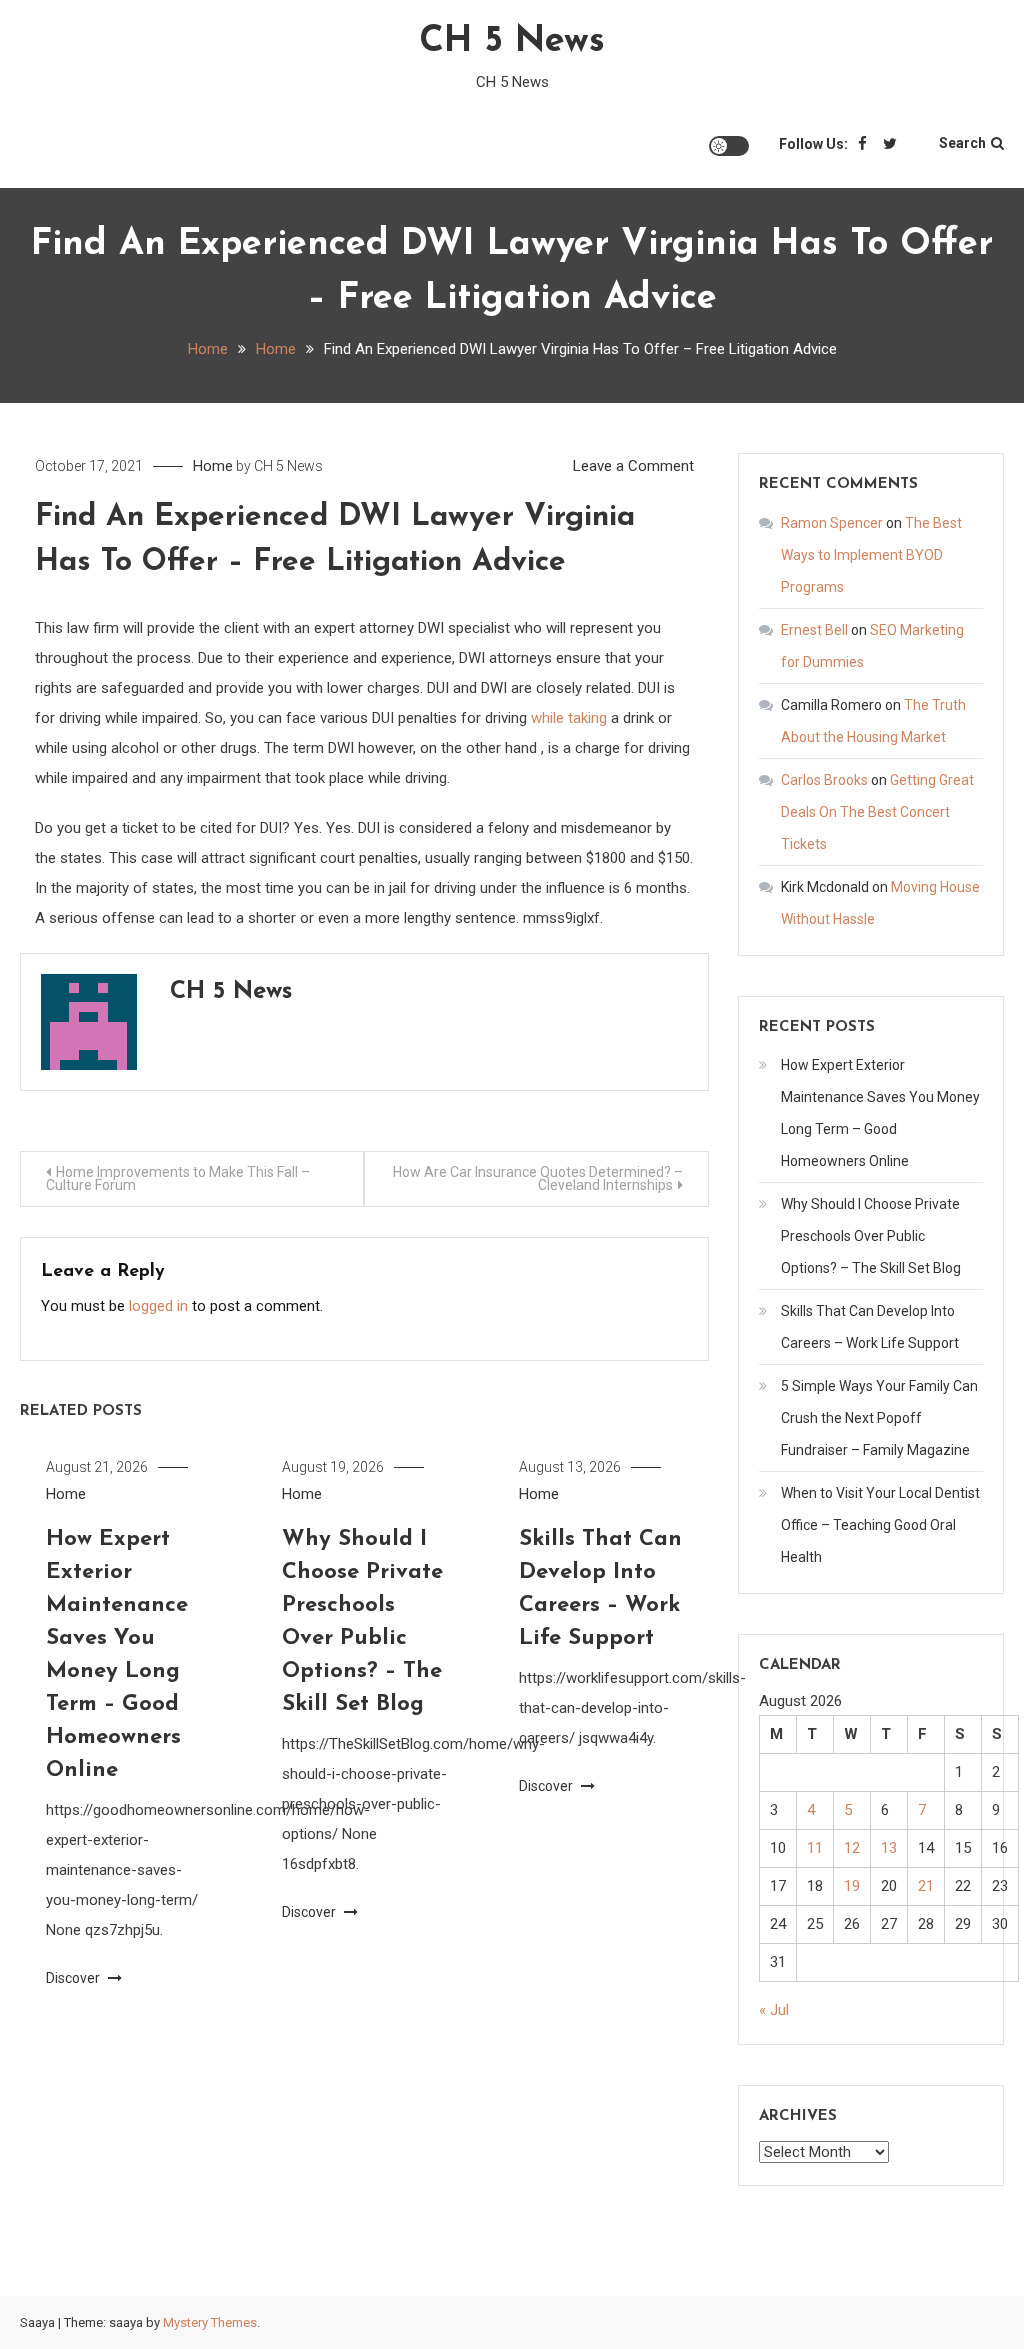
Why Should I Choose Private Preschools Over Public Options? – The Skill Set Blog (871, 1236)
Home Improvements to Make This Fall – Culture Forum (178, 1178)
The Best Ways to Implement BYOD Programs (871, 555)
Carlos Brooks (824, 780)
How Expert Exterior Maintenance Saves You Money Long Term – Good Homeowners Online (880, 1113)
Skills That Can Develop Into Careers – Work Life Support (870, 1327)
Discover (74, 1978)
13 (889, 1848)
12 (852, 1848)
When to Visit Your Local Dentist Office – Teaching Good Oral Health (880, 1525)
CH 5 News (512, 42)
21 (926, 1886)
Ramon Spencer (832, 523)
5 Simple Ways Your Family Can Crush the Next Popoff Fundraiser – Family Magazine (879, 1418)
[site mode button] (729, 146)
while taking (569, 718)
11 (815, 1848)
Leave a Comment (633, 466)
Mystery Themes (210, 2322)
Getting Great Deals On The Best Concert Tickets (877, 812)
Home (213, 466)
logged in (158, 1306)
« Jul (774, 2010)
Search (962, 143)
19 (852, 1886)
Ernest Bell (814, 630)
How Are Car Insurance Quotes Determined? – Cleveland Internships (538, 1178)
